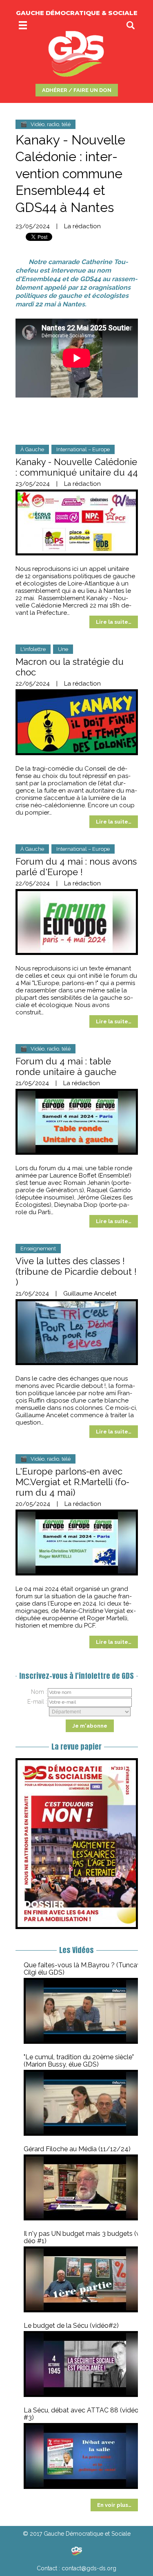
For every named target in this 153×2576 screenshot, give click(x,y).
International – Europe (83, 449)
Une (63, 649)
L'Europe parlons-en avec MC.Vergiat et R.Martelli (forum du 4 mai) (72, 1482)
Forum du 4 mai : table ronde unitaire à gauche (66, 1066)
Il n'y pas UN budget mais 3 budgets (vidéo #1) (84, 2237)
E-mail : (37, 1702)
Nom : (39, 1692)
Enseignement (38, 1249)
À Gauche (32, 449)
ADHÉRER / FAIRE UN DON (77, 90)
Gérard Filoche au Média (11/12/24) (77, 2149)
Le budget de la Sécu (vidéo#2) (71, 2326)
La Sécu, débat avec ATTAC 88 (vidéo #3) (81, 2414)
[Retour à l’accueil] (76, 2551)
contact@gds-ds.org (89, 2568)
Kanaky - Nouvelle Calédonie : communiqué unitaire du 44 (77, 467)
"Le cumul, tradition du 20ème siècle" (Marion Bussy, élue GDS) (79, 2061)
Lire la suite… (114, 622)
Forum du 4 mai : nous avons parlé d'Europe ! (76, 867)
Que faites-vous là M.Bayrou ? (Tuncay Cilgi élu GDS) (82, 1969)
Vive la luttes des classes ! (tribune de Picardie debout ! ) (76, 1272)
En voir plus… (114, 2505)
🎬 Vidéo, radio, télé (45, 124)
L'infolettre (33, 649)
